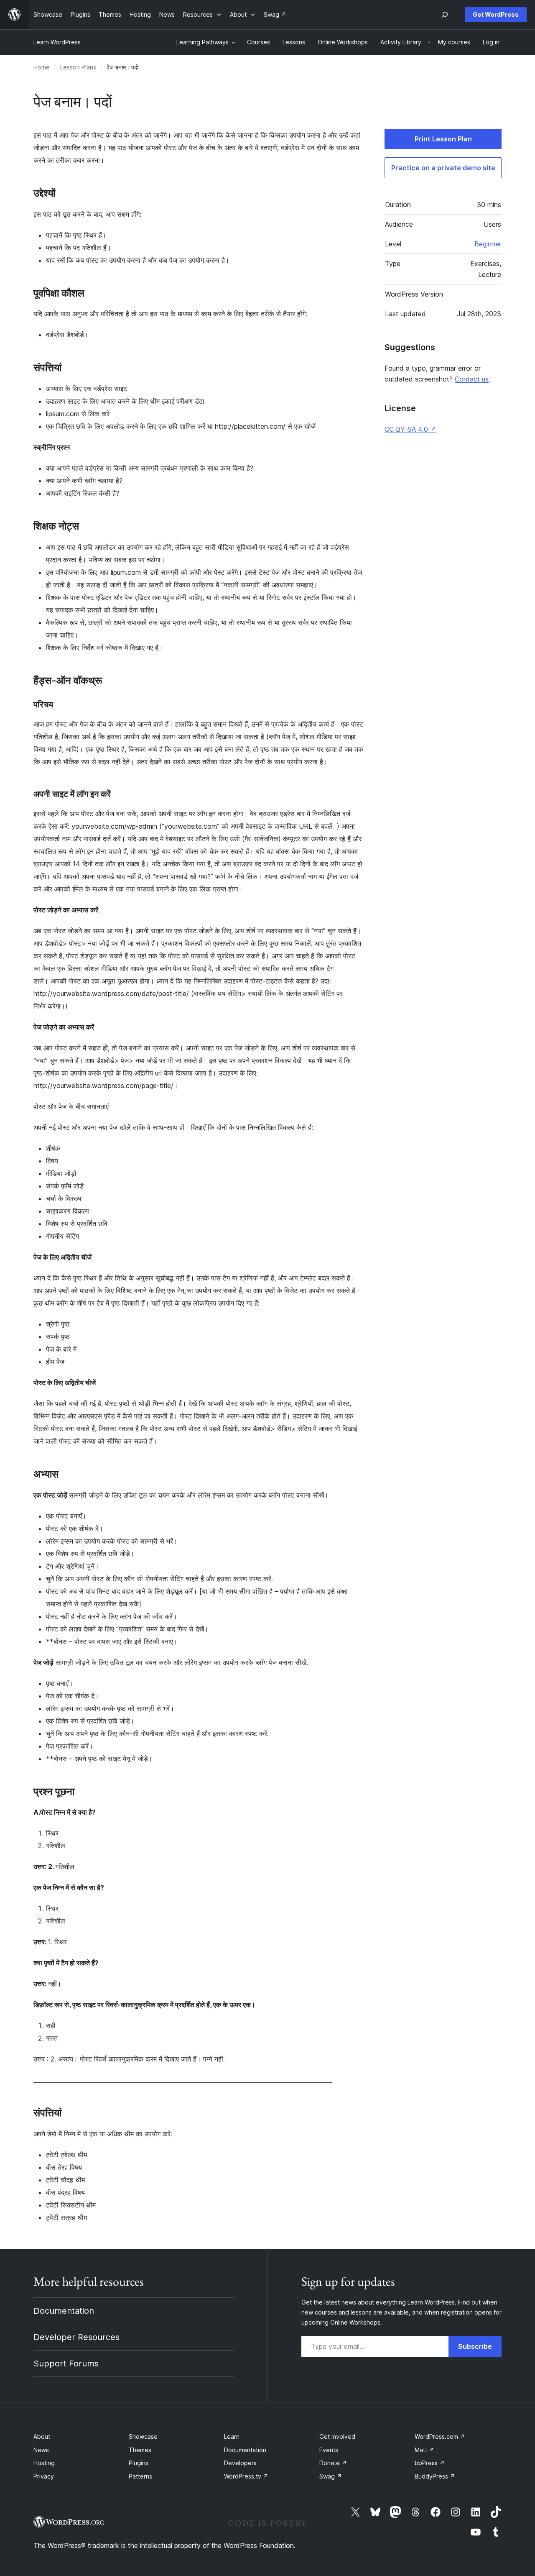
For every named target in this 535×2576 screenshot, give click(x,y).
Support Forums (66, 2363)
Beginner (488, 244)
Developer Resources (76, 2337)
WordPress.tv (246, 2476)
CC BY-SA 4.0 (410, 429)
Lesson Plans (78, 67)
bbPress (430, 2463)
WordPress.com (440, 2436)
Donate (333, 2463)
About (42, 2436)
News (41, 2450)
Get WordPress (496, 14)
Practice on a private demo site (443, 168)
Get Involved (337, 2436)
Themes (140, 2450)
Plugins (139, 2463)
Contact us (472, 379)
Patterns (140, 2476)
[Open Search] (445, 15)
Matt (424, 2450)
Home (42, 67)
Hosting (44, 2463)
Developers (240, 2463)
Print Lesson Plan (443, 139)
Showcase (143, 2436)
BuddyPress (435, 2476)
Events (329, 2450)
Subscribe (475, 2346)
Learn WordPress (57, 42)
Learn (232, 2436)
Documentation (64, 2311)
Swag (331, 2476)
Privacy (44, 2476)
